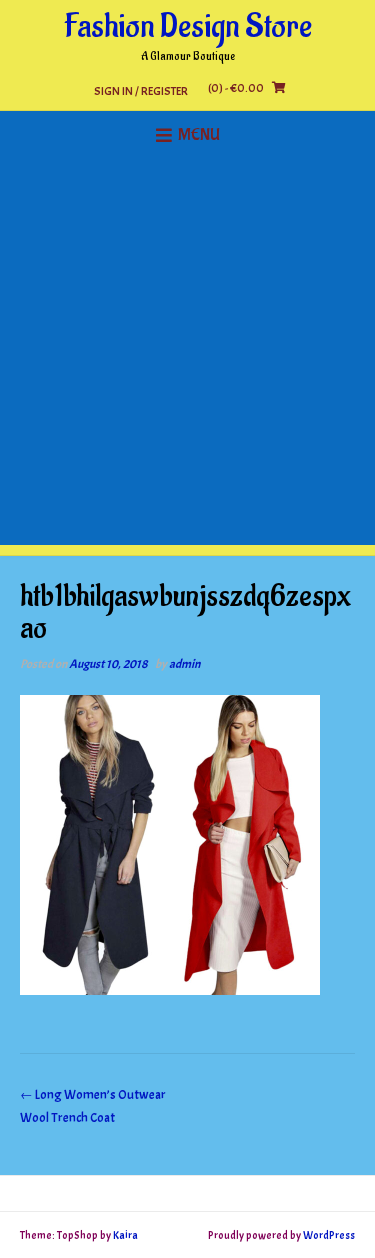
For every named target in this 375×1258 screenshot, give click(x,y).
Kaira (125, 1235)
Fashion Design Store (188, 27)
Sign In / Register (141, 90)
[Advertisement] (187, 357)
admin (184, 664)
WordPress (329, 1235)
